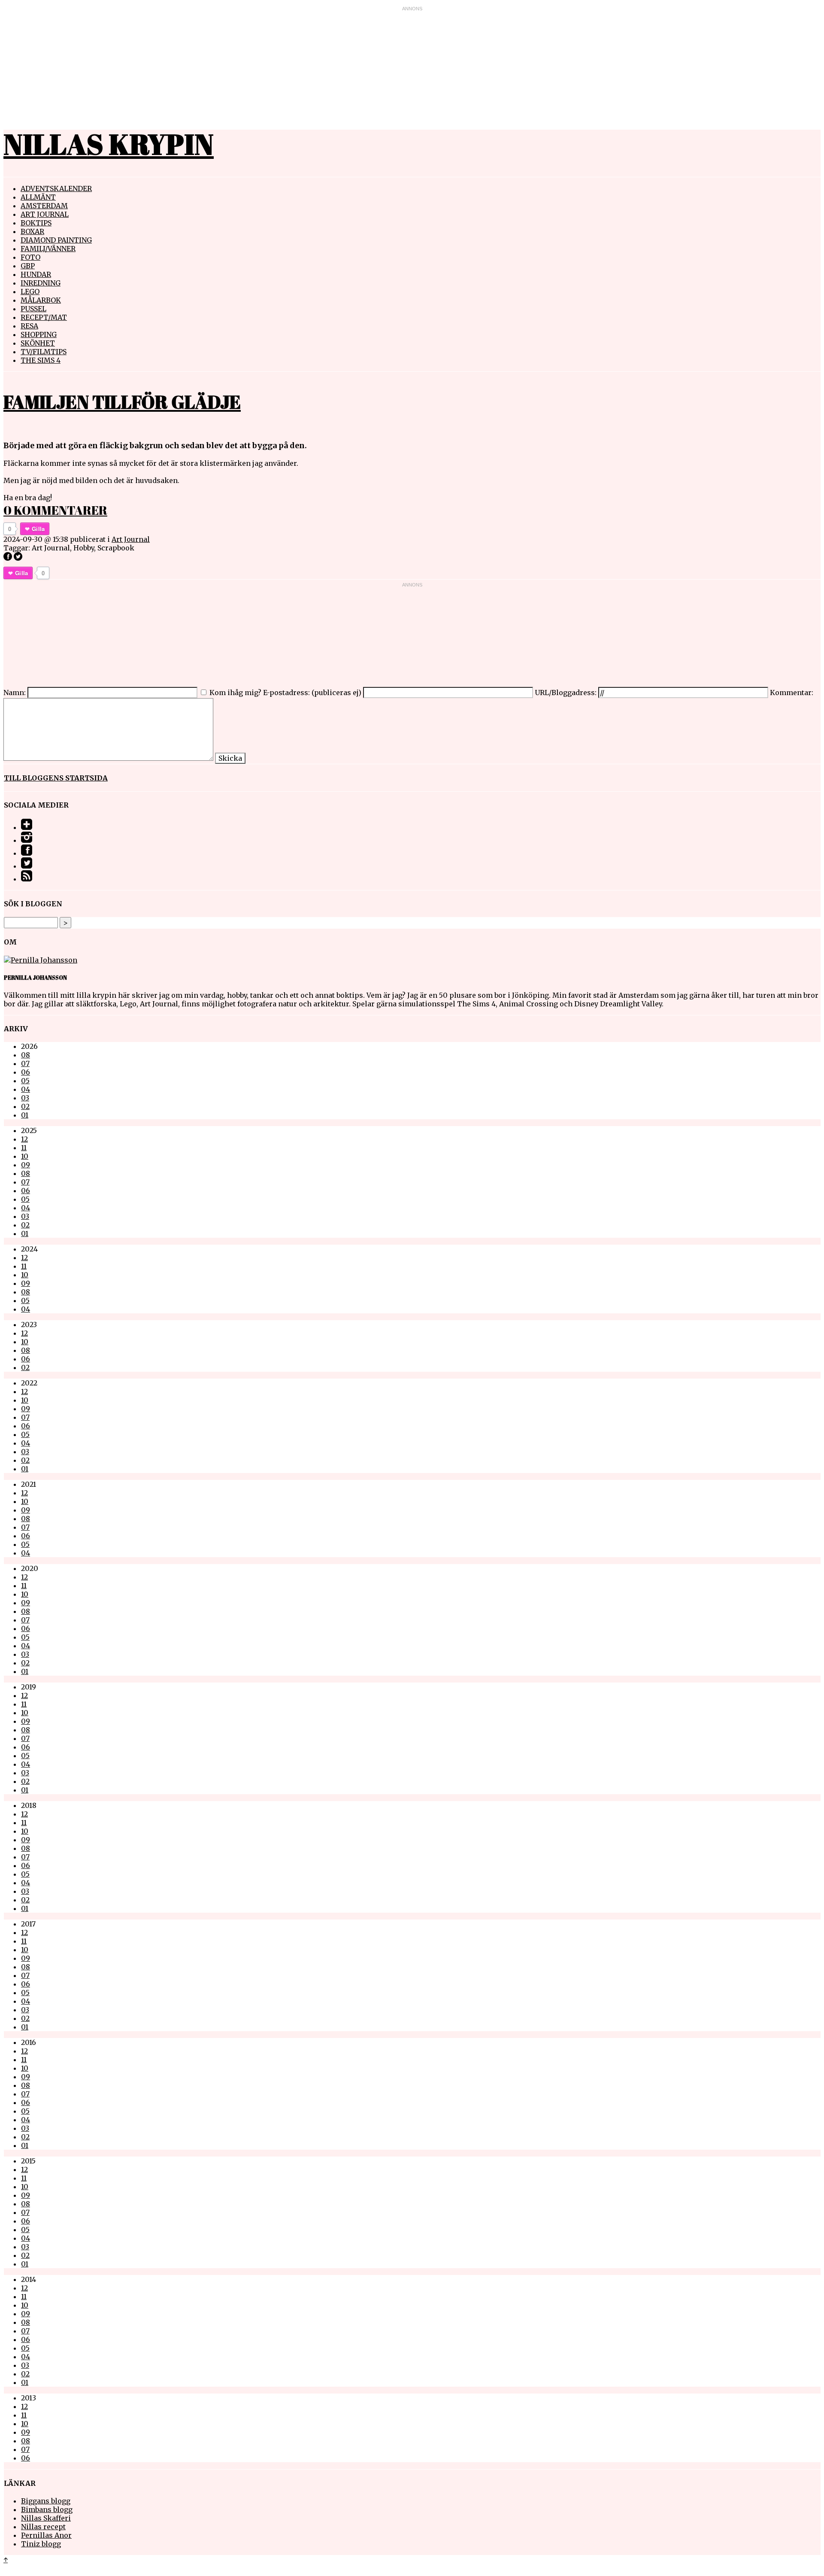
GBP (28, 266)
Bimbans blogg (47, 2509)
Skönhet (38, 343)
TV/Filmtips (44, 352)
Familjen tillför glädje (122, 402)
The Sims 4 (41, 360)
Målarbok (41, 300)
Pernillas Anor (46, 2535)
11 (24, 1148)
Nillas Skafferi (46, 2518)
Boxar (32, 231)
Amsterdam (44, 206)
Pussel (33, 309)
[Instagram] (27, 840)
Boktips (36, 223)
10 (25, 1156)
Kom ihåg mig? (235, 693)
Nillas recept (43, 2527)
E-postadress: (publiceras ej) (312, 693)
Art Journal (45, 214)
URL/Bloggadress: (566, 693)
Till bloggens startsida (56, 778)
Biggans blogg (46, 2501)
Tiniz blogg (41, 2544)
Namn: (15, 693)
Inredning (41, 283)
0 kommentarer (55, 510)
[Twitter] (27, 866)
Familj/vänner (48, 249)
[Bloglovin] (27, 827)
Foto (30, 257)
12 (24, 1139)
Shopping (39, 334)
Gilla (38, 529)
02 (25, 1106)
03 (25, 1098)
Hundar (36, 274)
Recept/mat (44, 317)
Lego (30, 292)
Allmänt (38, 197)
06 (26, 1072)
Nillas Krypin (109, 144)
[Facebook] (27, 853)
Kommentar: (792, 693)
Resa (29, 326)
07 (25, 1063)
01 (25, 1115)
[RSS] (27, 879)
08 (26, 1055)
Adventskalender (56, 188)
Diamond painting (56, 240)
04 (26, 1089)
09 (26, 1165)
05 (25, 1081)
